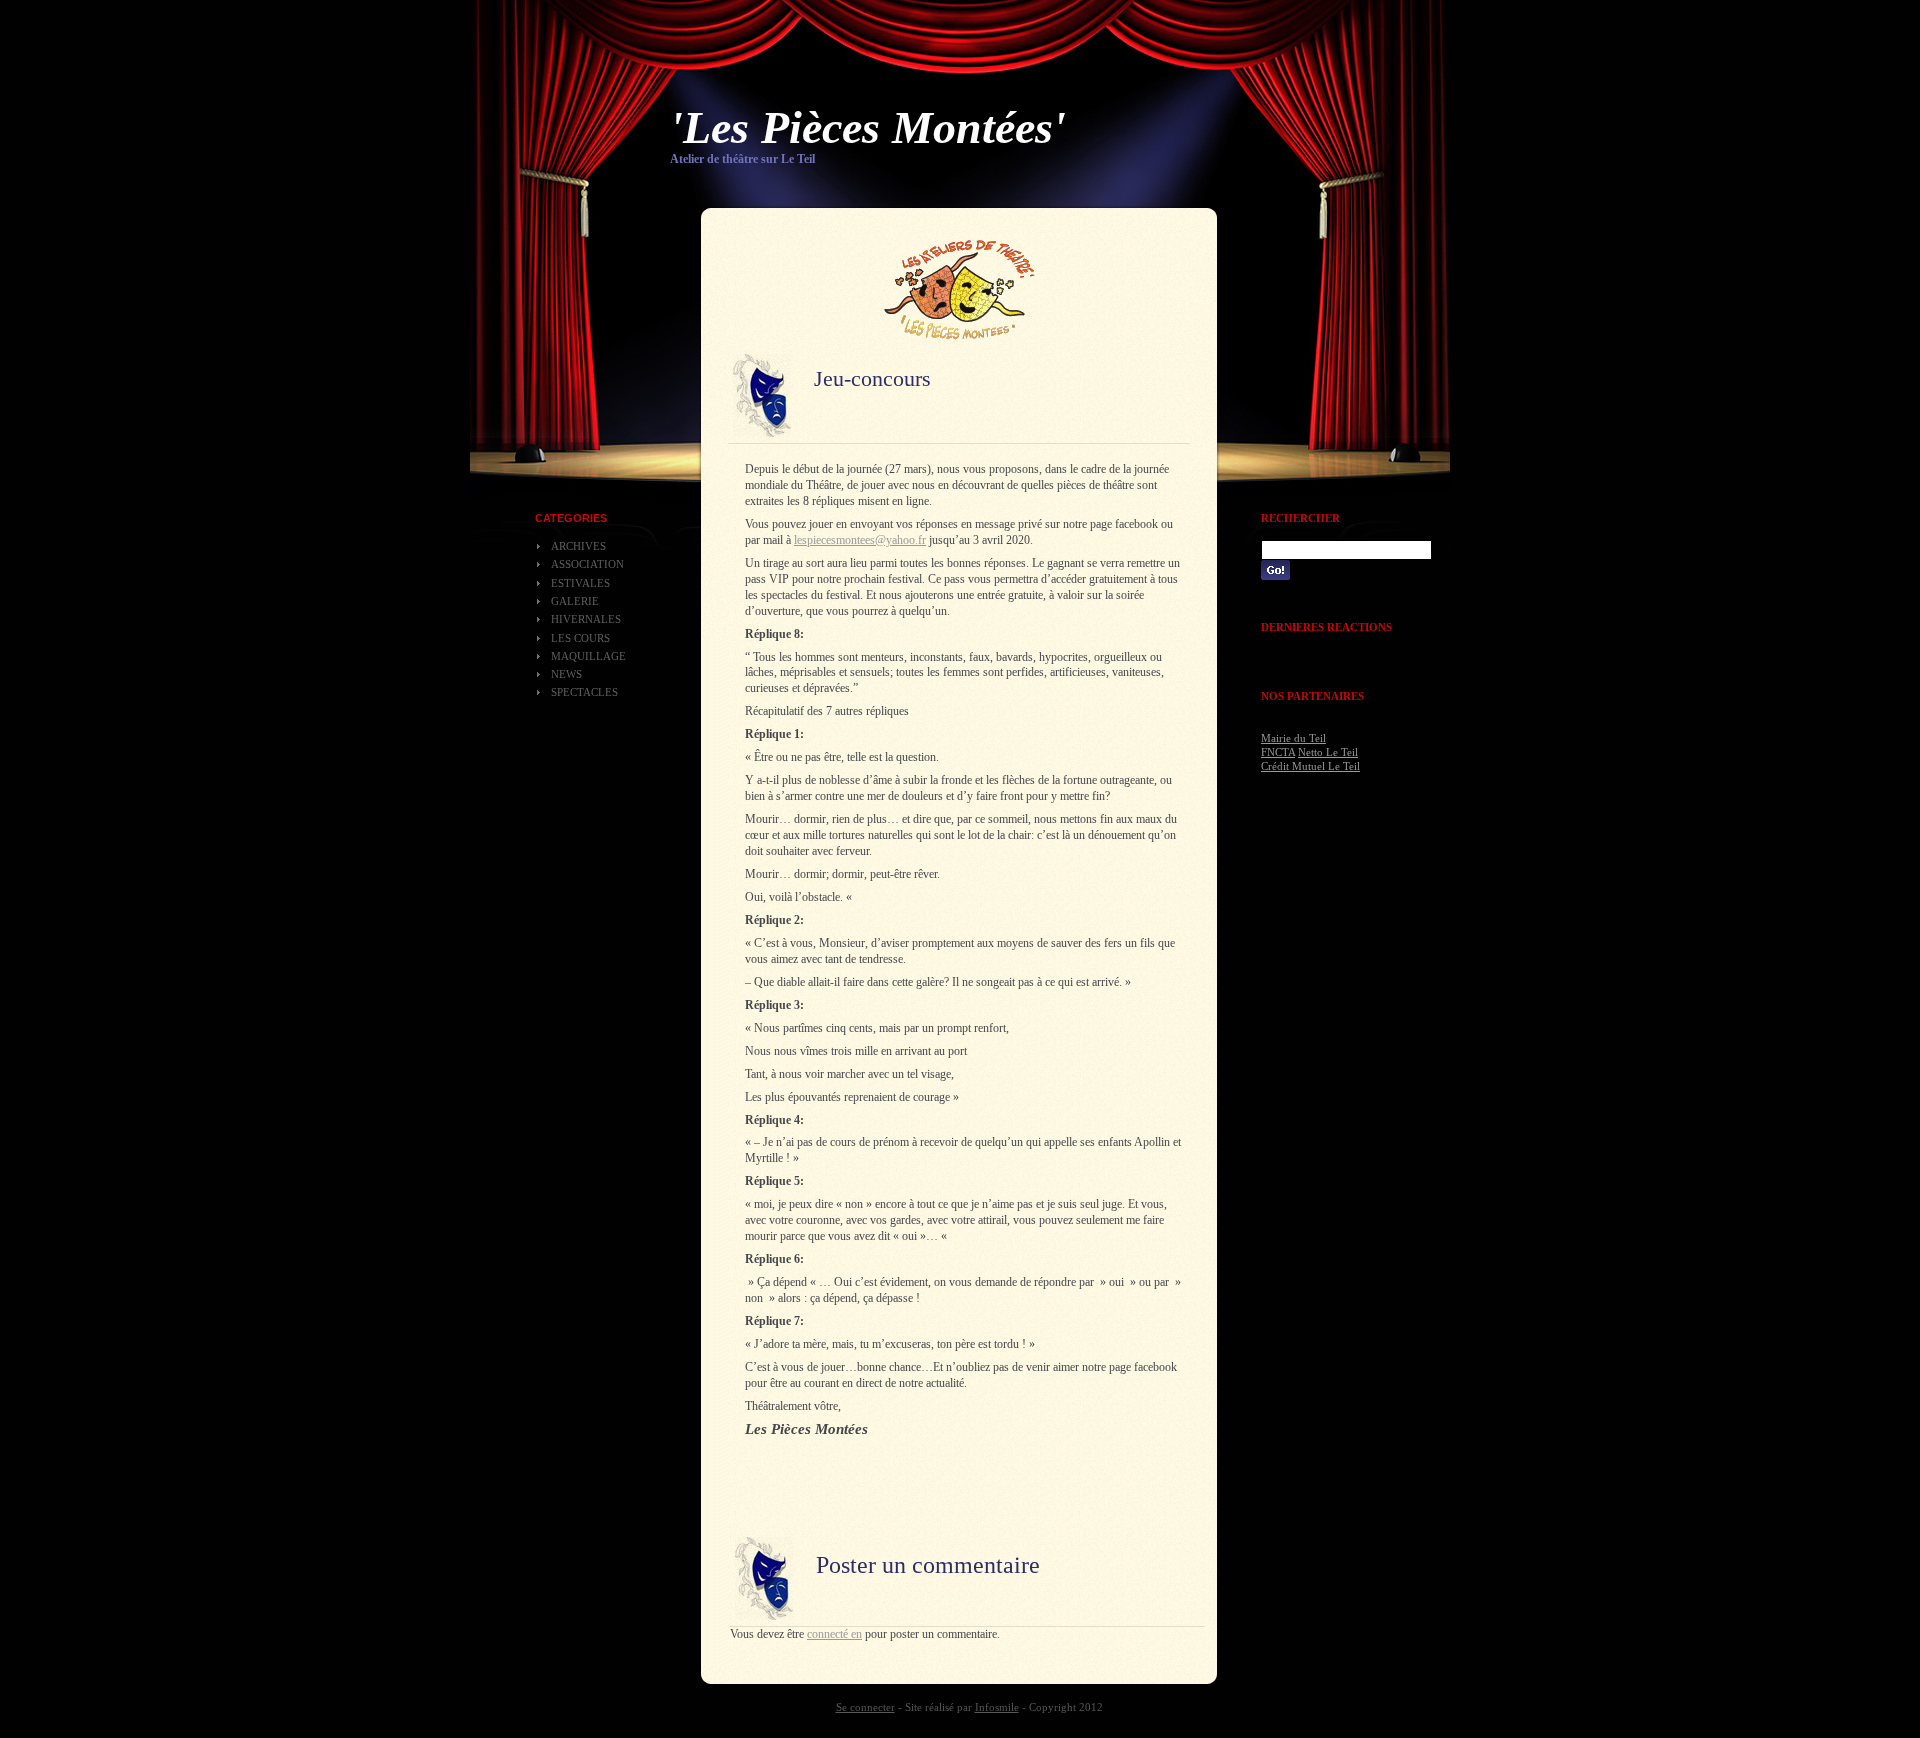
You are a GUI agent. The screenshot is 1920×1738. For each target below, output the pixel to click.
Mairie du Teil (1293, 738)
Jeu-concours (872, 378)
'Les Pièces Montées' (868, 127)
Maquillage (588, 656)
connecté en (834, 1634)
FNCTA (1278, 752)
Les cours (580, 638)
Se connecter (865, 1707)
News (566, 674)
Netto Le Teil (1328, 752)
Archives (578, 546)
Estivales (580, 583)
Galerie (575, 601)
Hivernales (586, 619)
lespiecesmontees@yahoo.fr (860, 540)
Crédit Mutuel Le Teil (1310, 766)
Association (587, 564)
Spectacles (584, 692)
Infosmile (997, 1707)
